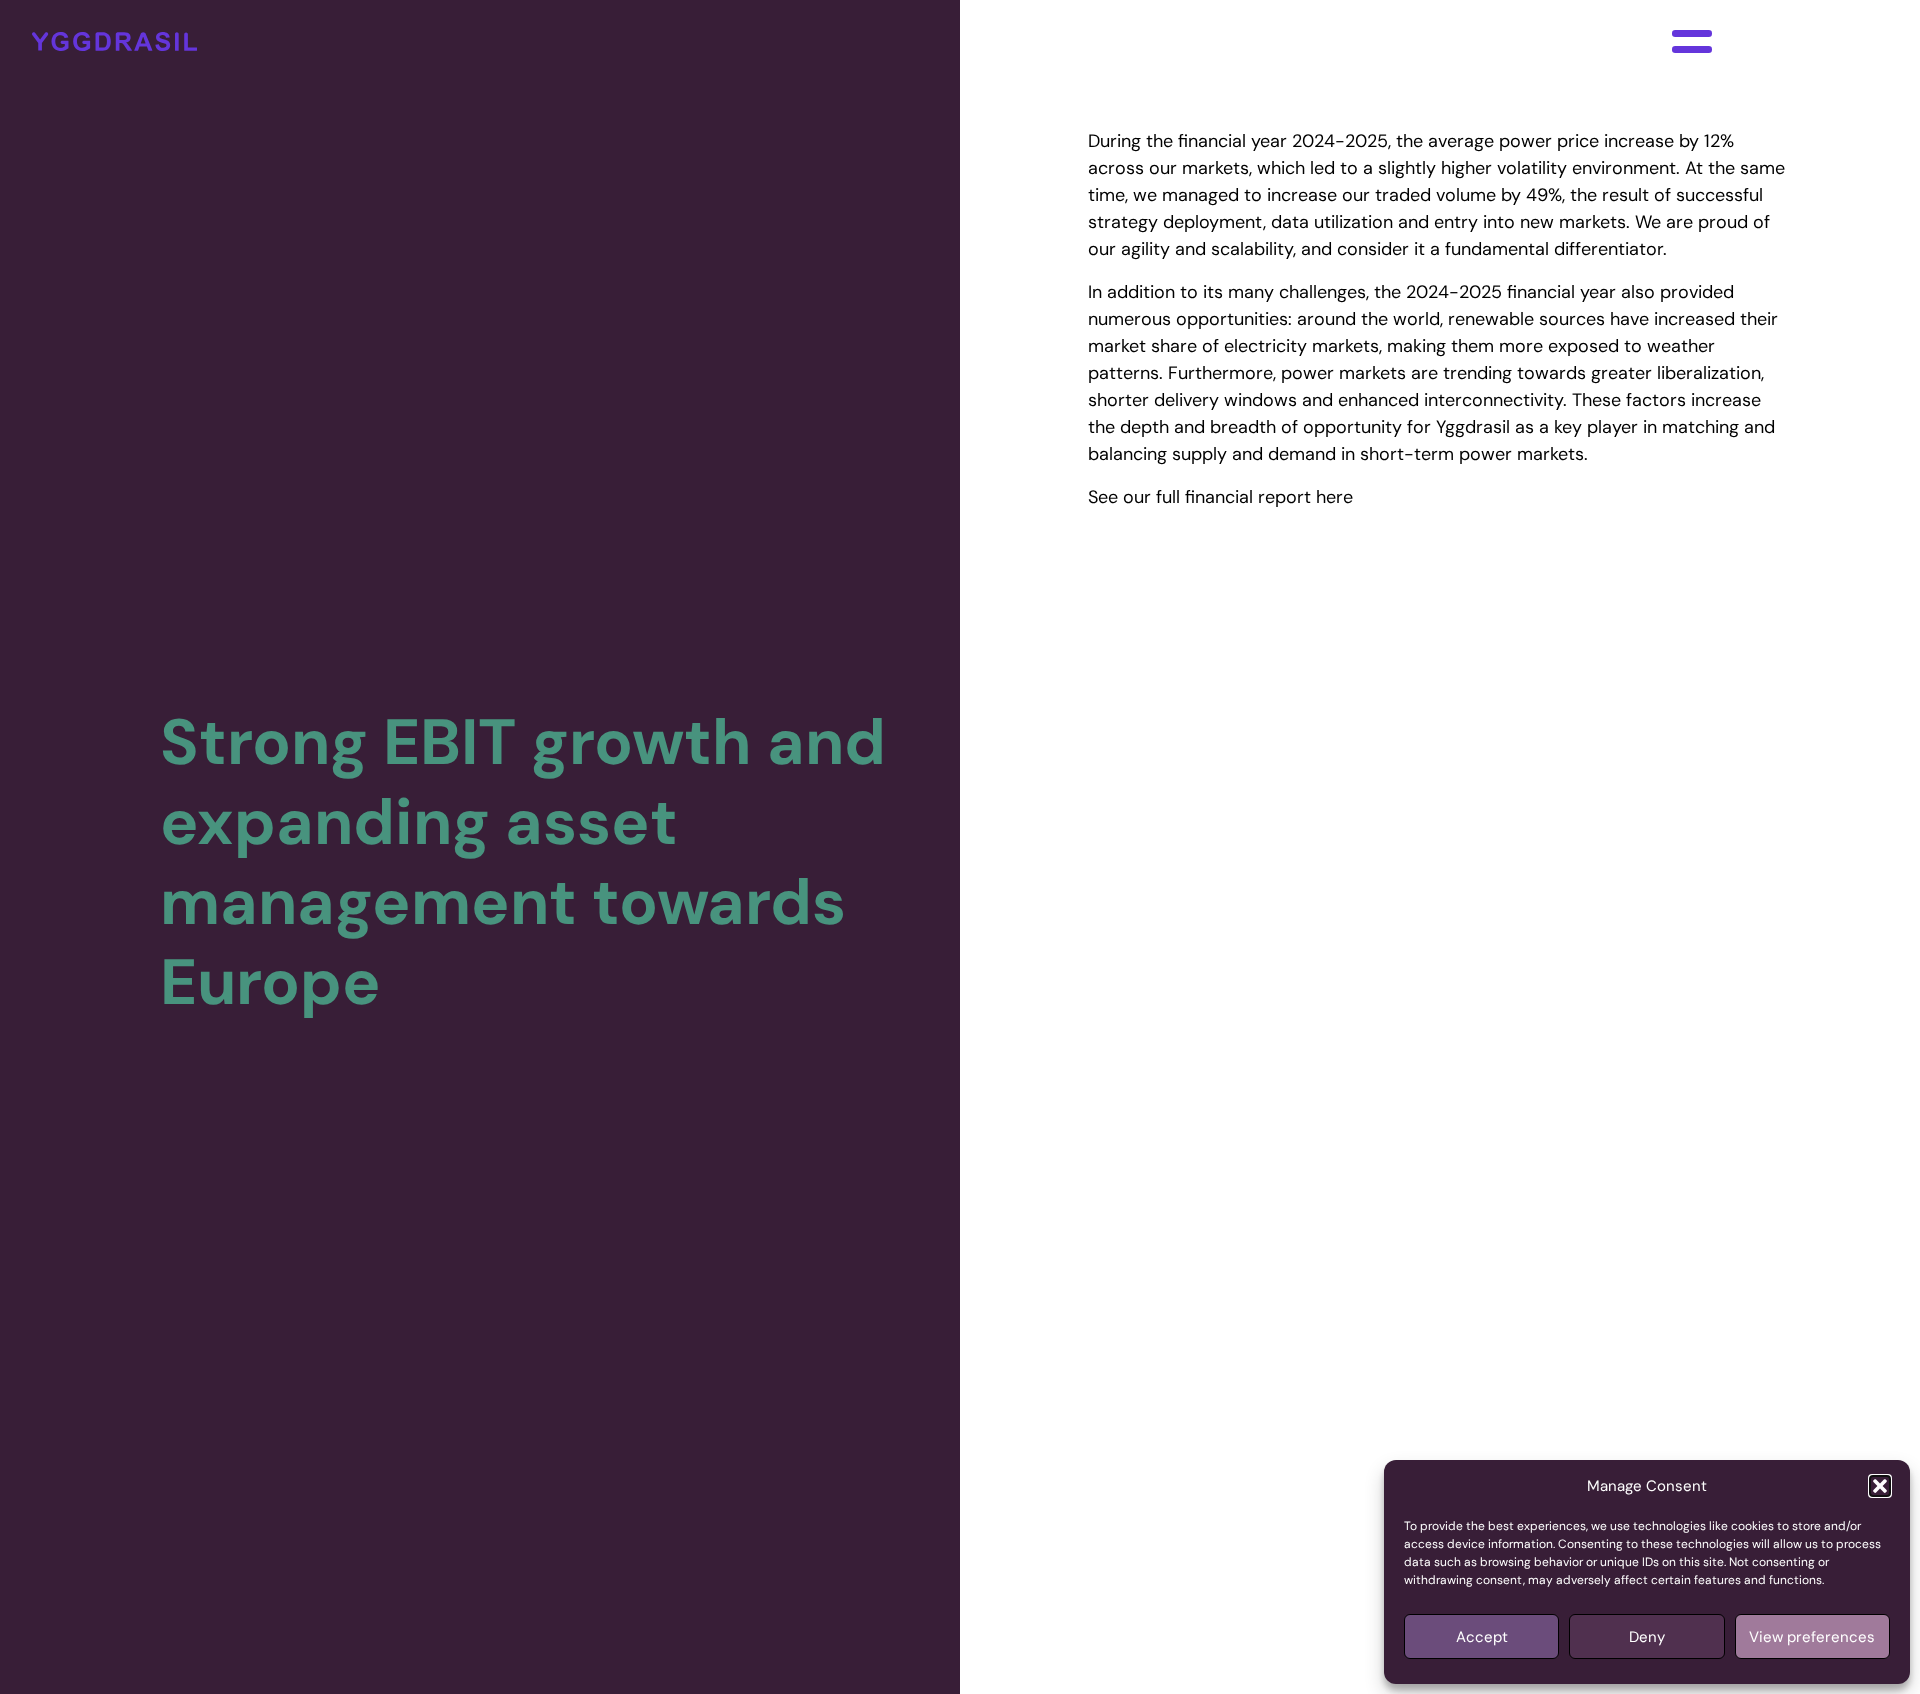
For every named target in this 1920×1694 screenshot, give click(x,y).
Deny (1647, 1637)
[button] (1880, 1486)
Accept (1482, 1637)
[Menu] (1692, 41)
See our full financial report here (1220, 497)
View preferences (1812, 1637)
